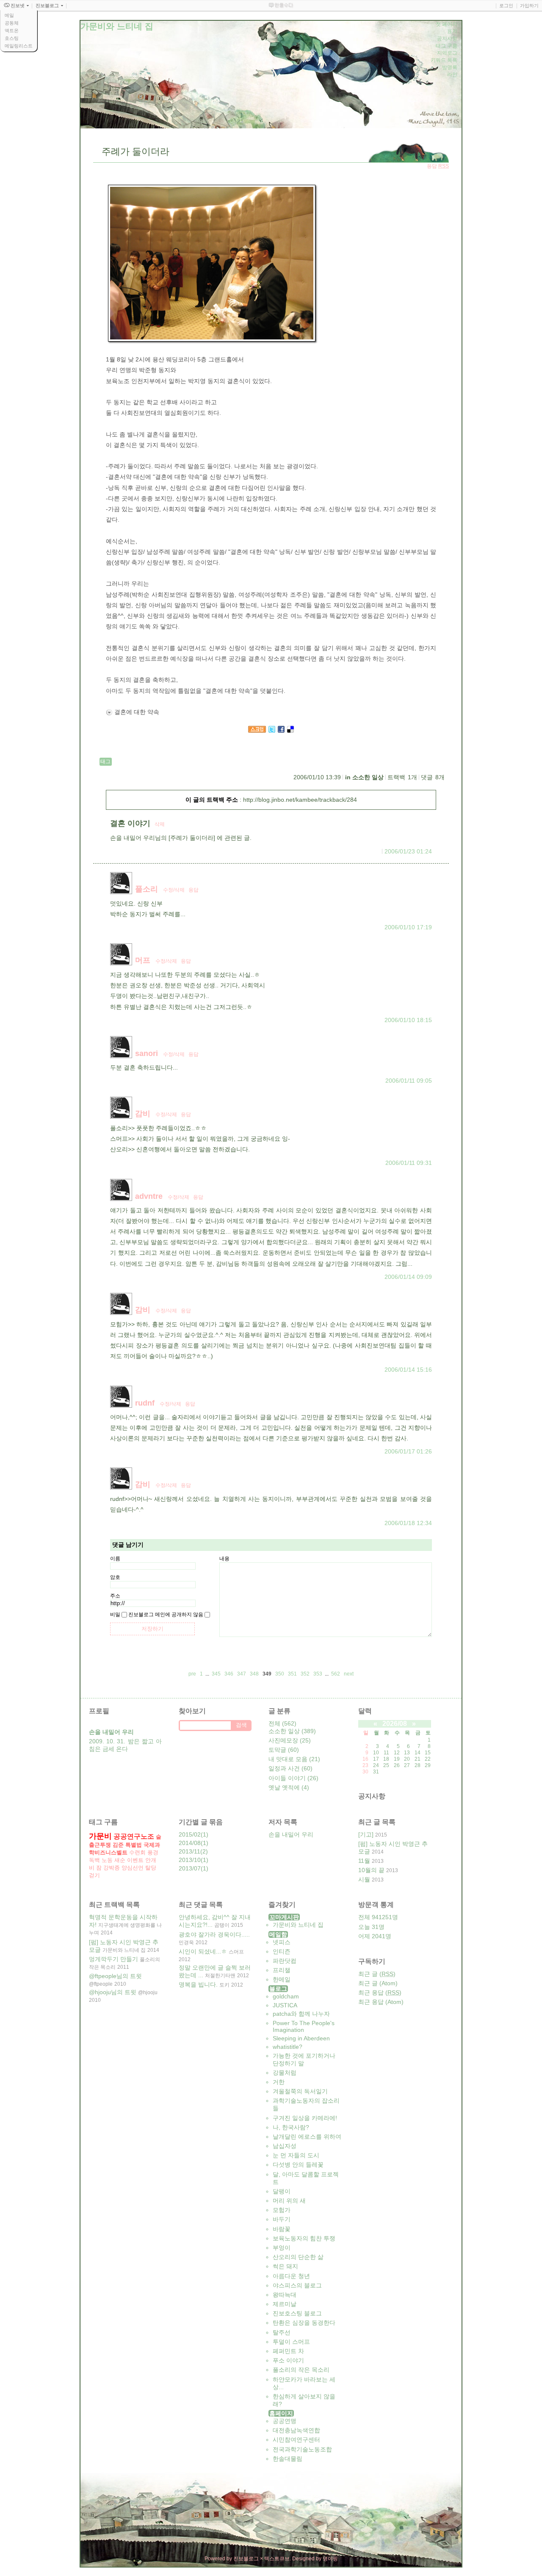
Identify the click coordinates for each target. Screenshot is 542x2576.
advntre (149, 1196)
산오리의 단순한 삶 (298, 2257)
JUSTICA (285, 2005)
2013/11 (189, 1851)
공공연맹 (285, 2421)
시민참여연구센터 (296, 2440)
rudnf (145, 1403)
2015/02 (190, 1834)
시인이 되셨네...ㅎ (203, 1951)
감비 (143, 1114)
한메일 (282, 1979)
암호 (115, 1577)
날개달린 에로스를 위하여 (307, 2137)
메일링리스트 (19, 46)
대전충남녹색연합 (296, 2430)
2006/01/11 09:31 (409, 1163)
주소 (115, 1596)
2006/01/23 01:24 (408, 851)
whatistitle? (288, 2047)
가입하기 (529, 6)
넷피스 (282, 1942)
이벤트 (135, 1860)
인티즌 (282, 1951)
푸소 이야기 (288, 2360)
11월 (364, 1861)
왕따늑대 (285, 2295)
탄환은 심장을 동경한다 (304, 2323)
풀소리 (147, 889)
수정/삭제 (174, 890)
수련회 (137, 1852)
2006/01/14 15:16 (408, 1370)
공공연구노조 (134, 1836)
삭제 (160, 824)
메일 (9, 15)
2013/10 (190, 1860)
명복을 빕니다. (198, 1984)
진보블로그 (246, 2559)
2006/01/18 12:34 (408, 1523)
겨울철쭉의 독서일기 (300, 2091)
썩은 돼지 (285, 2266)
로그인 (506, 6)
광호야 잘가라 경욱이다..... (214, 1934)
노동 (107, 1860)
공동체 (12, 23)
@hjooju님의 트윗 (113, 1992)
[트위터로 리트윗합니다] (272, 731)
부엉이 (282, 2248)
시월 (364, 1879)
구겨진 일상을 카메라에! (305, 2118)
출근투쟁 (100, 1845)
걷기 (94, 1875)
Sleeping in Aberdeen (301, 2038)
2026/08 (395, 1724)
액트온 (12, 31)
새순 (120, 1860)
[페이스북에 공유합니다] (281, 731)
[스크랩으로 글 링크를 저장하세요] (257, 731)
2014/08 (190, 1843)
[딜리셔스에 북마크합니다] (290, 731)
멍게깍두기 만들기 (113, 1959)
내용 (224, 1559)
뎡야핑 (330, 2559)
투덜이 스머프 (291, 2342)
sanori (147, 1053)
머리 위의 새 (289, 2201)
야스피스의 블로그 (297, 2285)
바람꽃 (282, 2229)
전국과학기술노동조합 (302, 2449)
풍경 (153, 1852)
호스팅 (12, 38)
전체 (282, 1723)
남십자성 (285, 2146)
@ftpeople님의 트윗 (115, 1976)
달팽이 (282, 2191)
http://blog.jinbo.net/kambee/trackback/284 (300, 800)
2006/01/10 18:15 (408, 1020)
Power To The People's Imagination (304, 2026)
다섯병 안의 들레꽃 (298, 2165)
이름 (115, 1559)
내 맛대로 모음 (294, 1759)
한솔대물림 (288, 2459)
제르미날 (285, 2304)
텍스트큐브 (277, 2559)
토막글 (284, 1750)
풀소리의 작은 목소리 (301, 2370)
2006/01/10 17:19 (408, 927)
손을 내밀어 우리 (291, 1834)
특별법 (134, 1845)
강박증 (112, 1868)
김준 (118, 1845)
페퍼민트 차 (288, 2351)
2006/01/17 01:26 (408, 1451)
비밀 (115, 1615)
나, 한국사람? (291, 2127)
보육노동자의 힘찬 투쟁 (304, 2238)
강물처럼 (285, 2073)
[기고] (366, 1834)
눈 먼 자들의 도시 (296, 2155)
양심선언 (133, 1868)
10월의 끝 (371, 1870)
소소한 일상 (368, 777)
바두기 (282, 2219)
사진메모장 (290, 1740)
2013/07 (190, 1868)
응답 (194, 890)
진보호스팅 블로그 (297, 2313)
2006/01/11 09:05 (409, 1081)
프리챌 (282, 1970)
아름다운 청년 (291, 2276)
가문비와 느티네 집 (298, 1925)
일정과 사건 (290, 1768)
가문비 (100, 1836)
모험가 (282, 2210)
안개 (151, 1860)
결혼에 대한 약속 (137, 712)
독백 (94, 1860)
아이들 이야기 (293, 1778)
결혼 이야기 (130, 823)
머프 (143, 960)
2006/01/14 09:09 (408, 1277)
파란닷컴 (285, 1961)
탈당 (151, 1868)
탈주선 (282, 2332)
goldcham (286, 1996)
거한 (279, 2082)
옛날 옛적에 (289, 1787)
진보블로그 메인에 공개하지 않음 (166, 1615)
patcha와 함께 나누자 (301, 2014)
